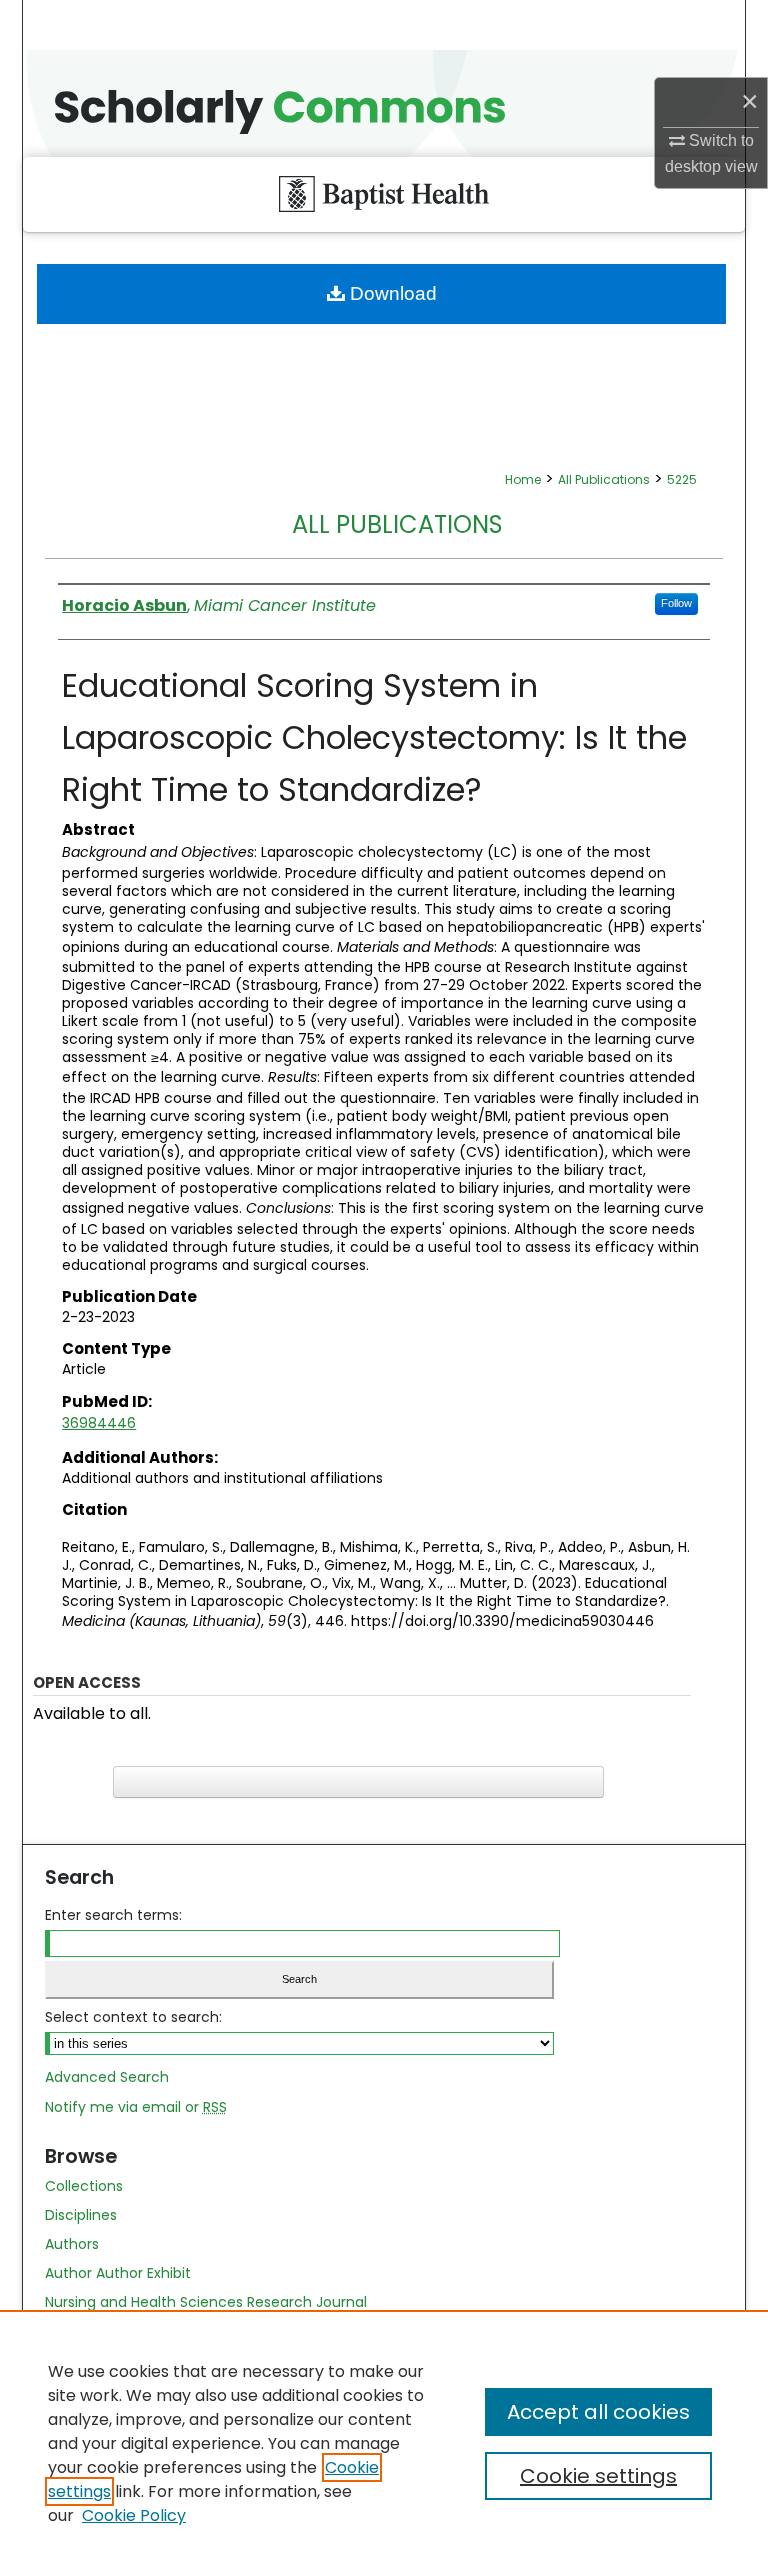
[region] (384, 2443)
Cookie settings (598, 2476)
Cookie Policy (134, 2515)
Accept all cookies (598, 2412)
